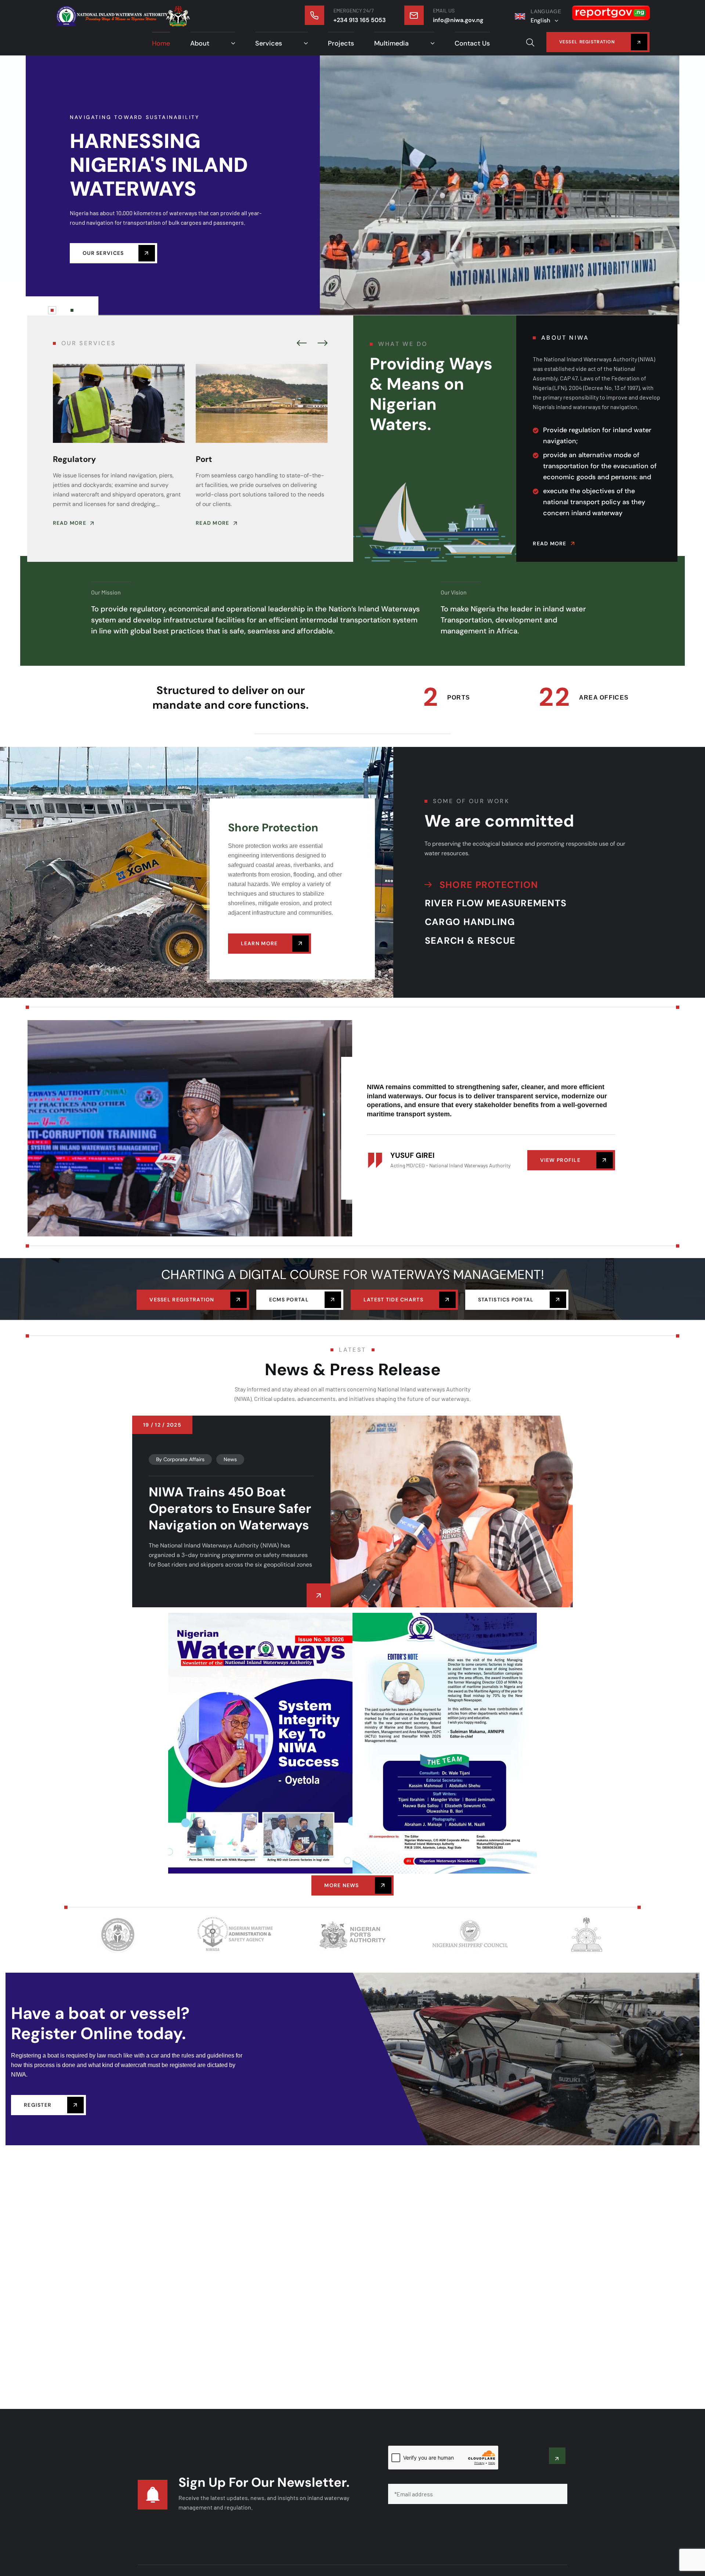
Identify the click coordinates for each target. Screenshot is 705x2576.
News (230, 1455)
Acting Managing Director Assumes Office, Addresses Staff (229, 1504)
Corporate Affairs (184, 1455)
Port (204, 459)
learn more (259, 943)
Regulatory (74, 459)
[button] (302, 344)
